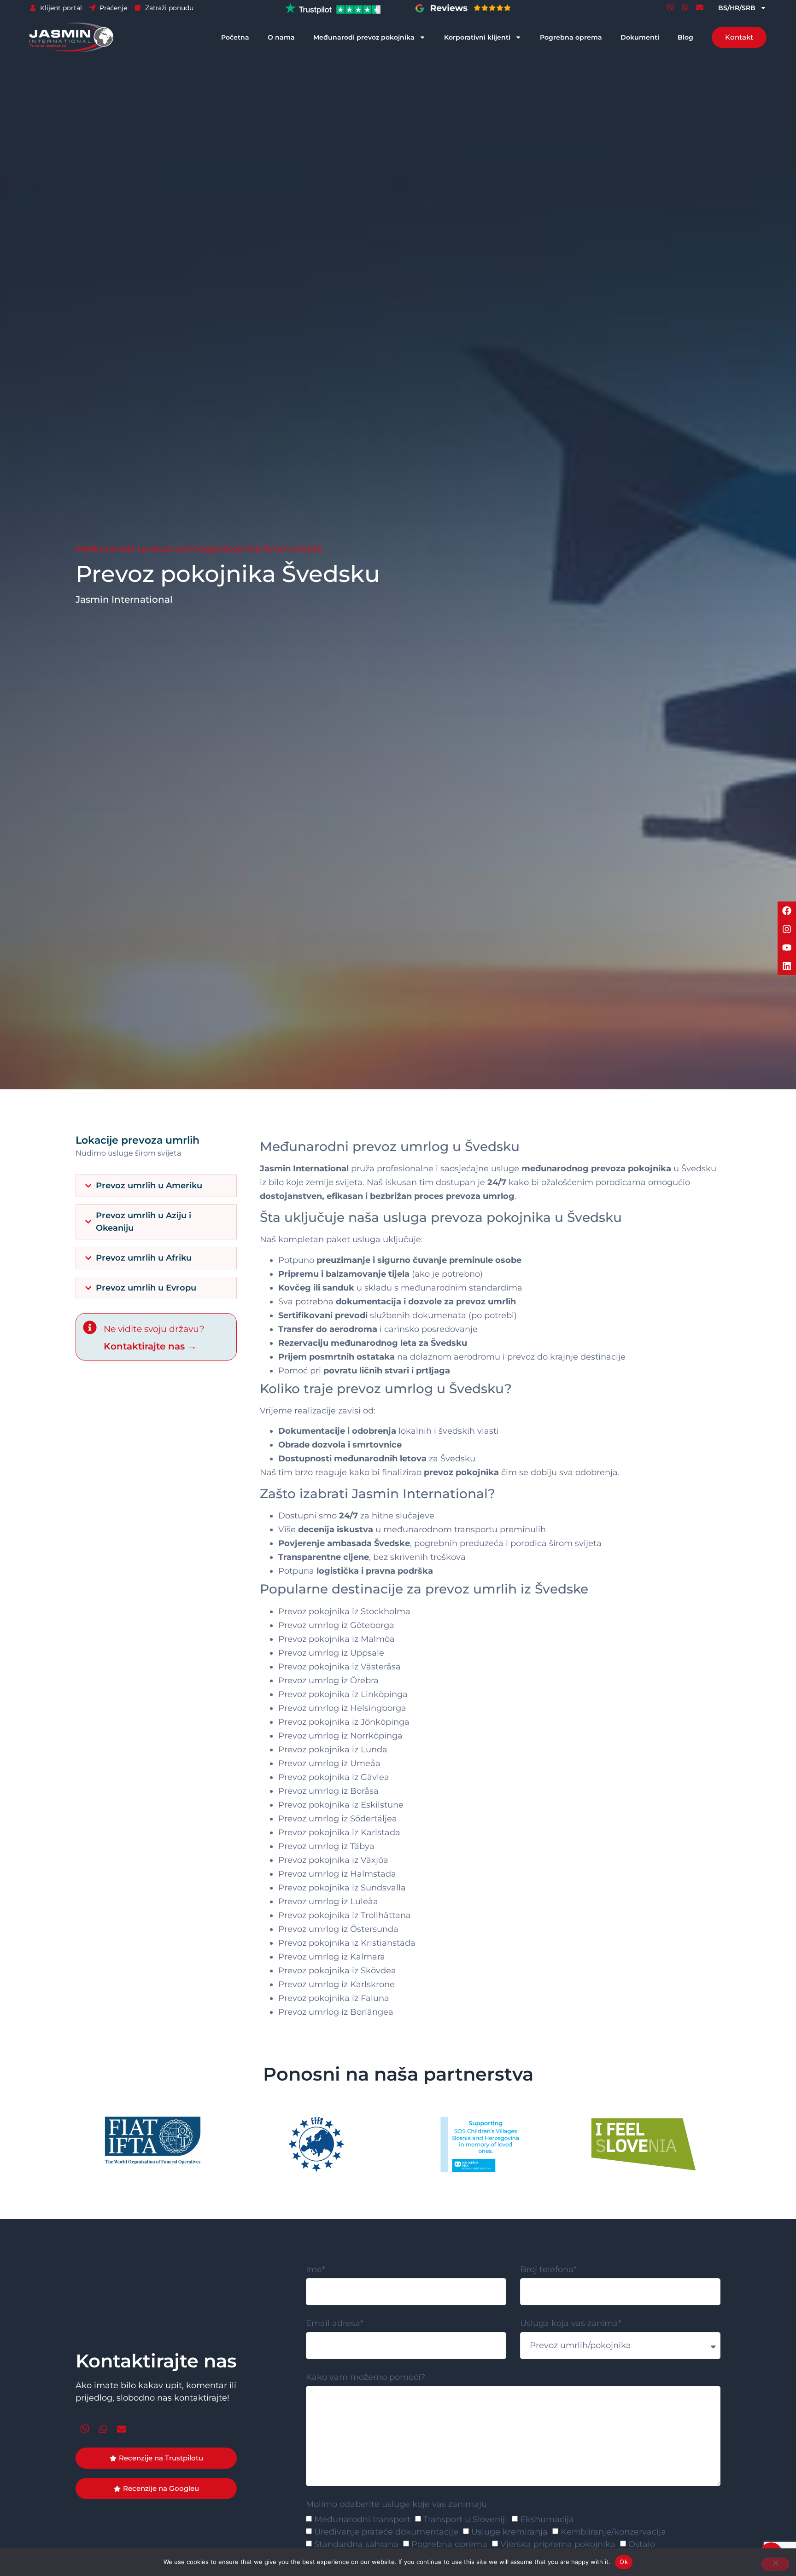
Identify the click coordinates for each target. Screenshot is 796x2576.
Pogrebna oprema (571, 37)
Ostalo (642, 2544)
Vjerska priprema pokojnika (558, 2544)
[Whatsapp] (685, 7)
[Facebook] (787, 911)
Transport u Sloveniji (465, 2519)
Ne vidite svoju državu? (154, 1329)
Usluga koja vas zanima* (571, 2324)
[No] (775, 2564)
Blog (685, 37)
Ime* (316, 2270)
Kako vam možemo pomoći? (366, 2378)
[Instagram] (787, 929)
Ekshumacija (547, 2519)
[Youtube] (787, 948)
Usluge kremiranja (509, 2532)
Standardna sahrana (356, 2544)
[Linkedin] (787, 966)
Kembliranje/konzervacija (613, 2532)
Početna (235, 37)
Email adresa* (335, 2324)
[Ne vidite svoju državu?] (90, 1327)
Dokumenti (640, 37)
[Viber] (670, 7)
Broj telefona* (548, 2270)
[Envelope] (700, 7)
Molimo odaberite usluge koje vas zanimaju (396, 2505)
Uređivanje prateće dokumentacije (386, 2532)
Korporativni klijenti (477, 37)
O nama (281, 37)
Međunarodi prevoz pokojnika (364, 37)
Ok (624, 2562)
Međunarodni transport (362, 2519)
